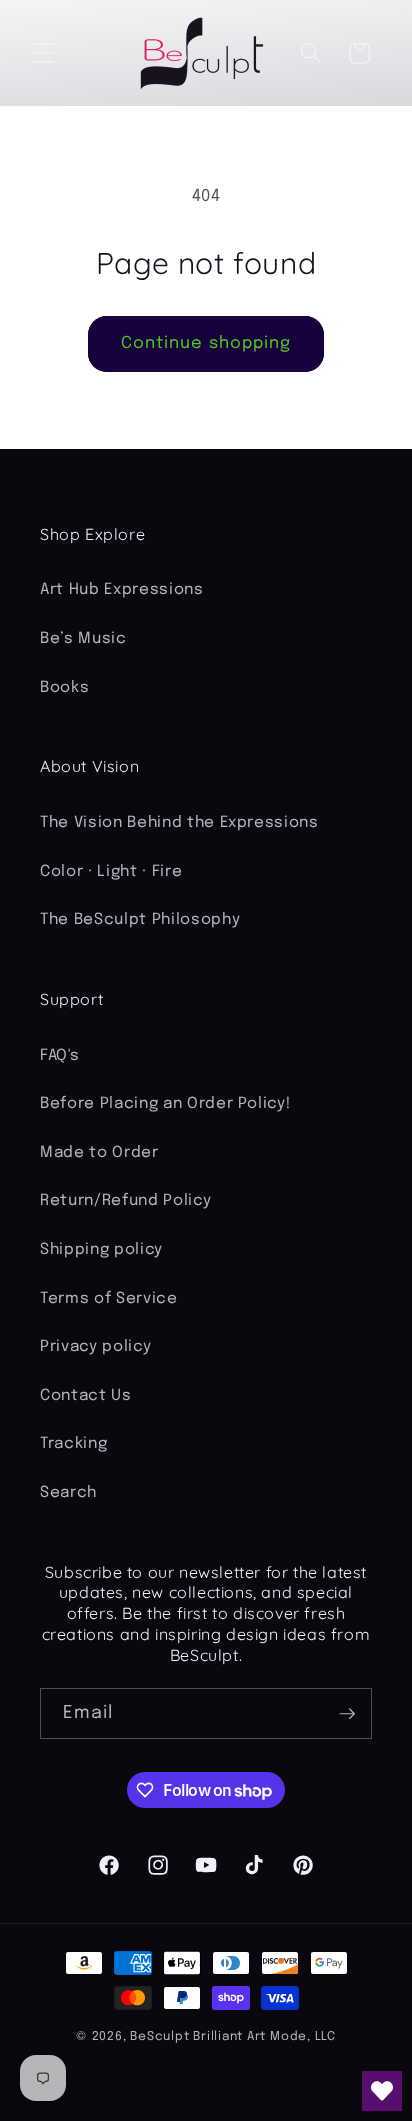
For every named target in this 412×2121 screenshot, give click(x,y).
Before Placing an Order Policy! (165, 1104)
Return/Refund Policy (125, 1201)
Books (64, 688)
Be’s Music (83, 639)
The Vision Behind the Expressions (179, 823)
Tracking (73, 1444)
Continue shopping (206, 343)
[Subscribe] (347, 1714)
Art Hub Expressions (122, 590)
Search (68, 1493)
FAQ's (59, 1056)
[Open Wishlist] (382, 2091)
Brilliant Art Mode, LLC (264, 2036)
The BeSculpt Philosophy (140, 920)
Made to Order (99, 1153)
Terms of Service (109, 1299)
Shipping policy (101, 1250)
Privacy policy (95, 1347)
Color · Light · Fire (111, 872)
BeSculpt (159, 2036)
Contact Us (86, 1396)
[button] (44, 53)
